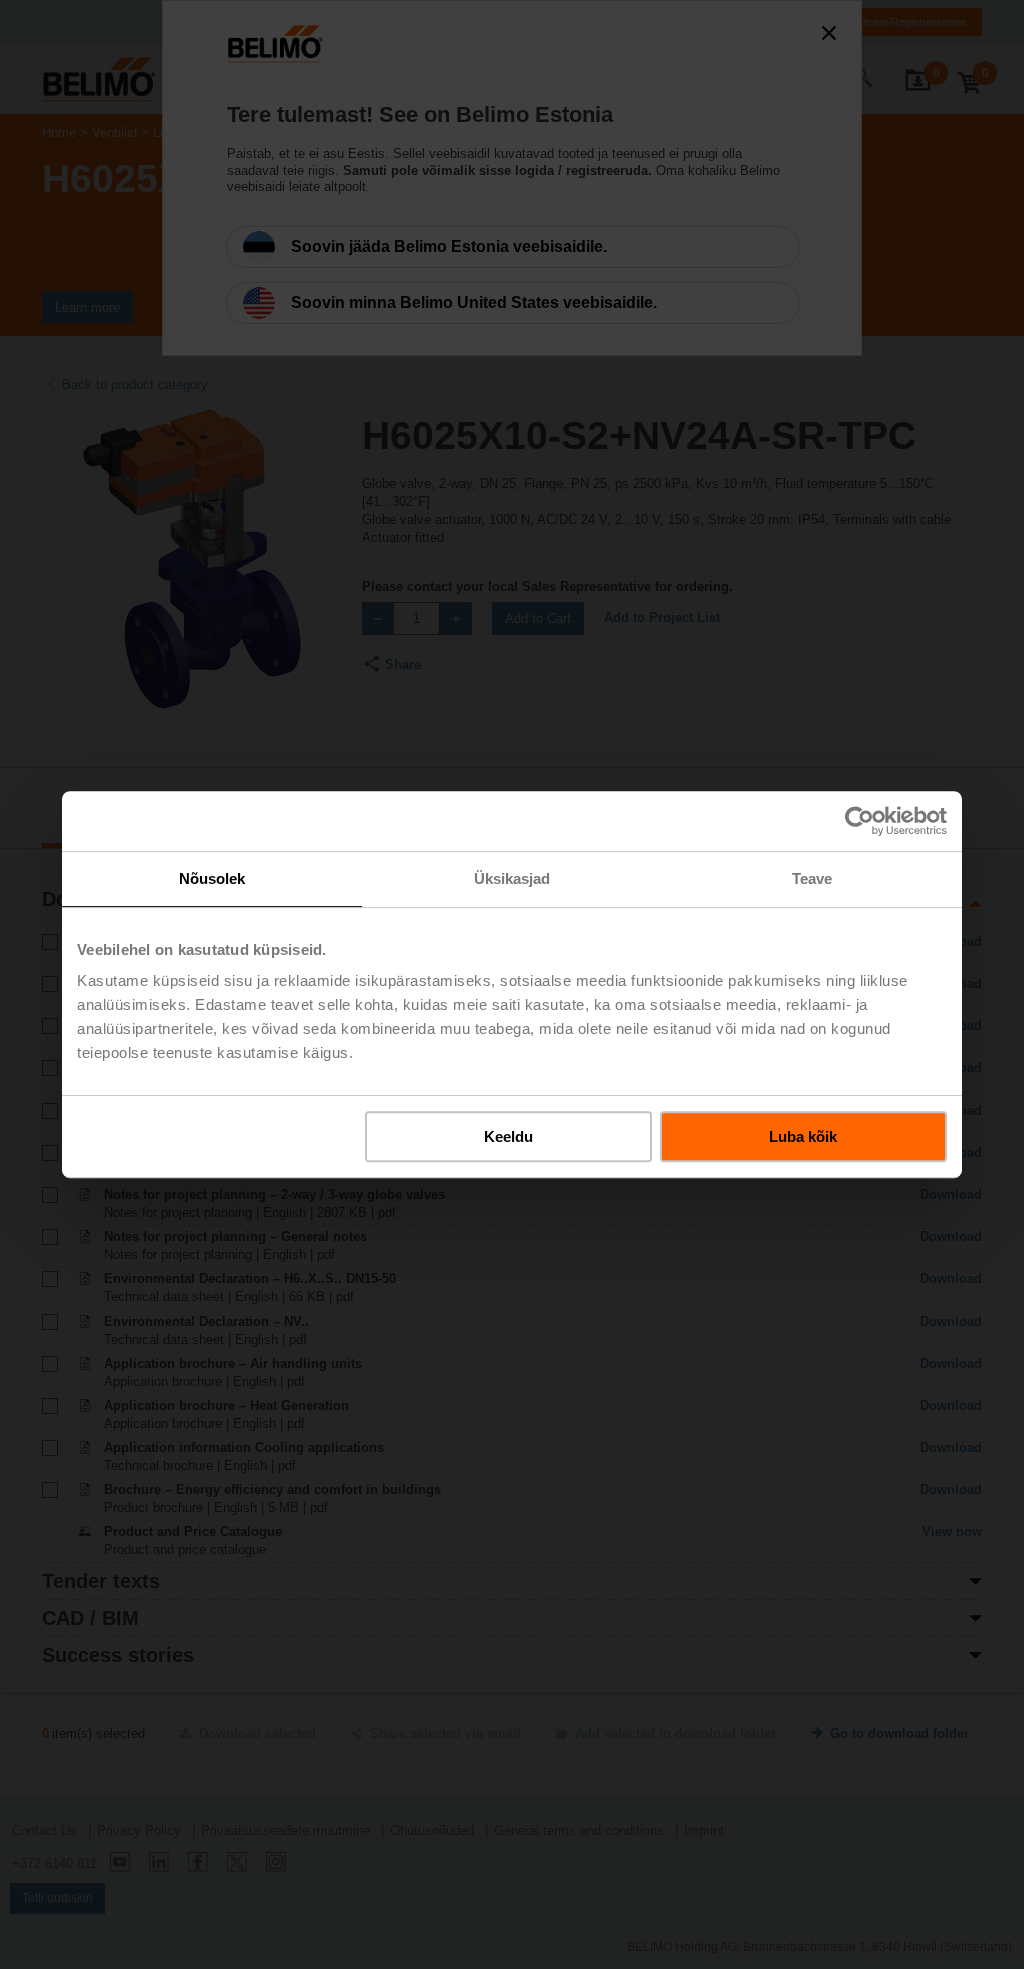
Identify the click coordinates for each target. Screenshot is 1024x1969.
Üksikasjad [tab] (512, 878)
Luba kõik (803, 1136)
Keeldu (508, 1136)
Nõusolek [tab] (212, 878)
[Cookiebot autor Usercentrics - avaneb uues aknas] (859, 821)
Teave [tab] (812, 878)
